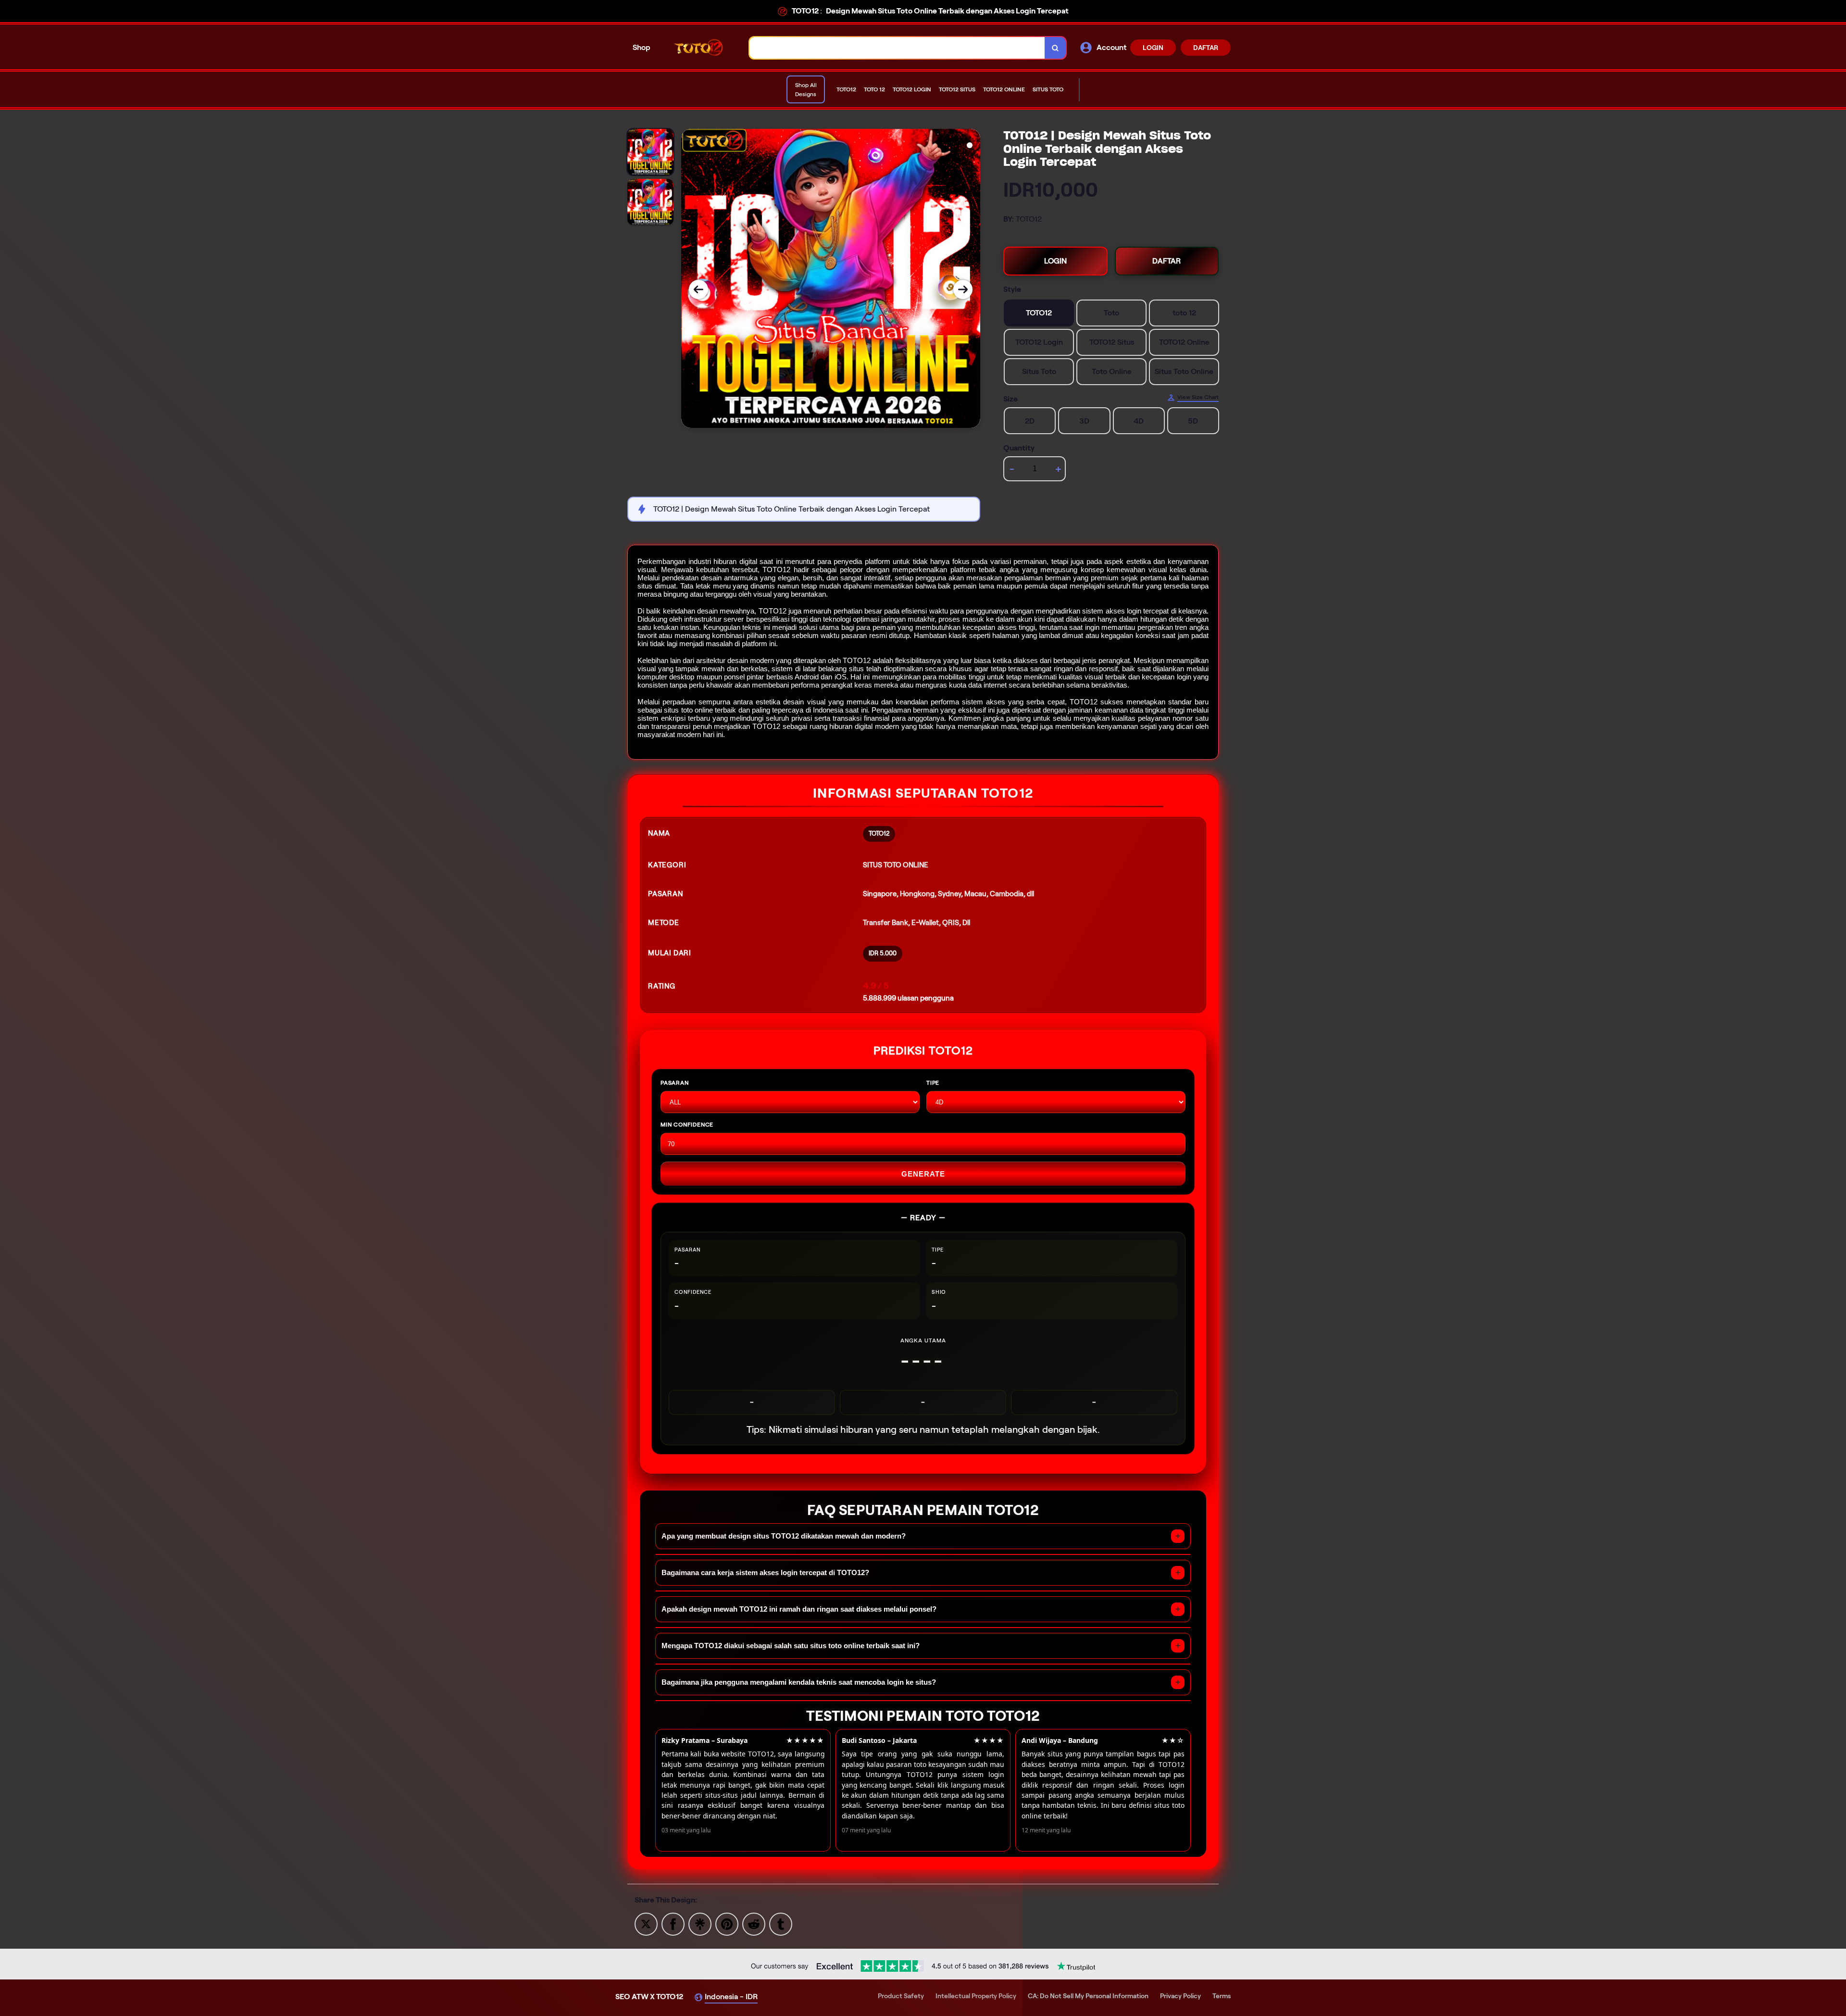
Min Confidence (687, 1124)
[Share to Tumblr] (781, 1923)
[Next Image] (963, 289)
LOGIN (1153, 48)
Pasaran (675, 1083)
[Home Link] (700, 47)
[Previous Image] (698, 289)
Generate (923, 1174)
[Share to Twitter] (646, 1923)
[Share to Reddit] (754, 1923)
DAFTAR (1206, 48)
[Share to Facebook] (673, 1923)
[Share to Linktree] (700, 1923)
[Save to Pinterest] (727, 1923)
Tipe (933, 1083)
